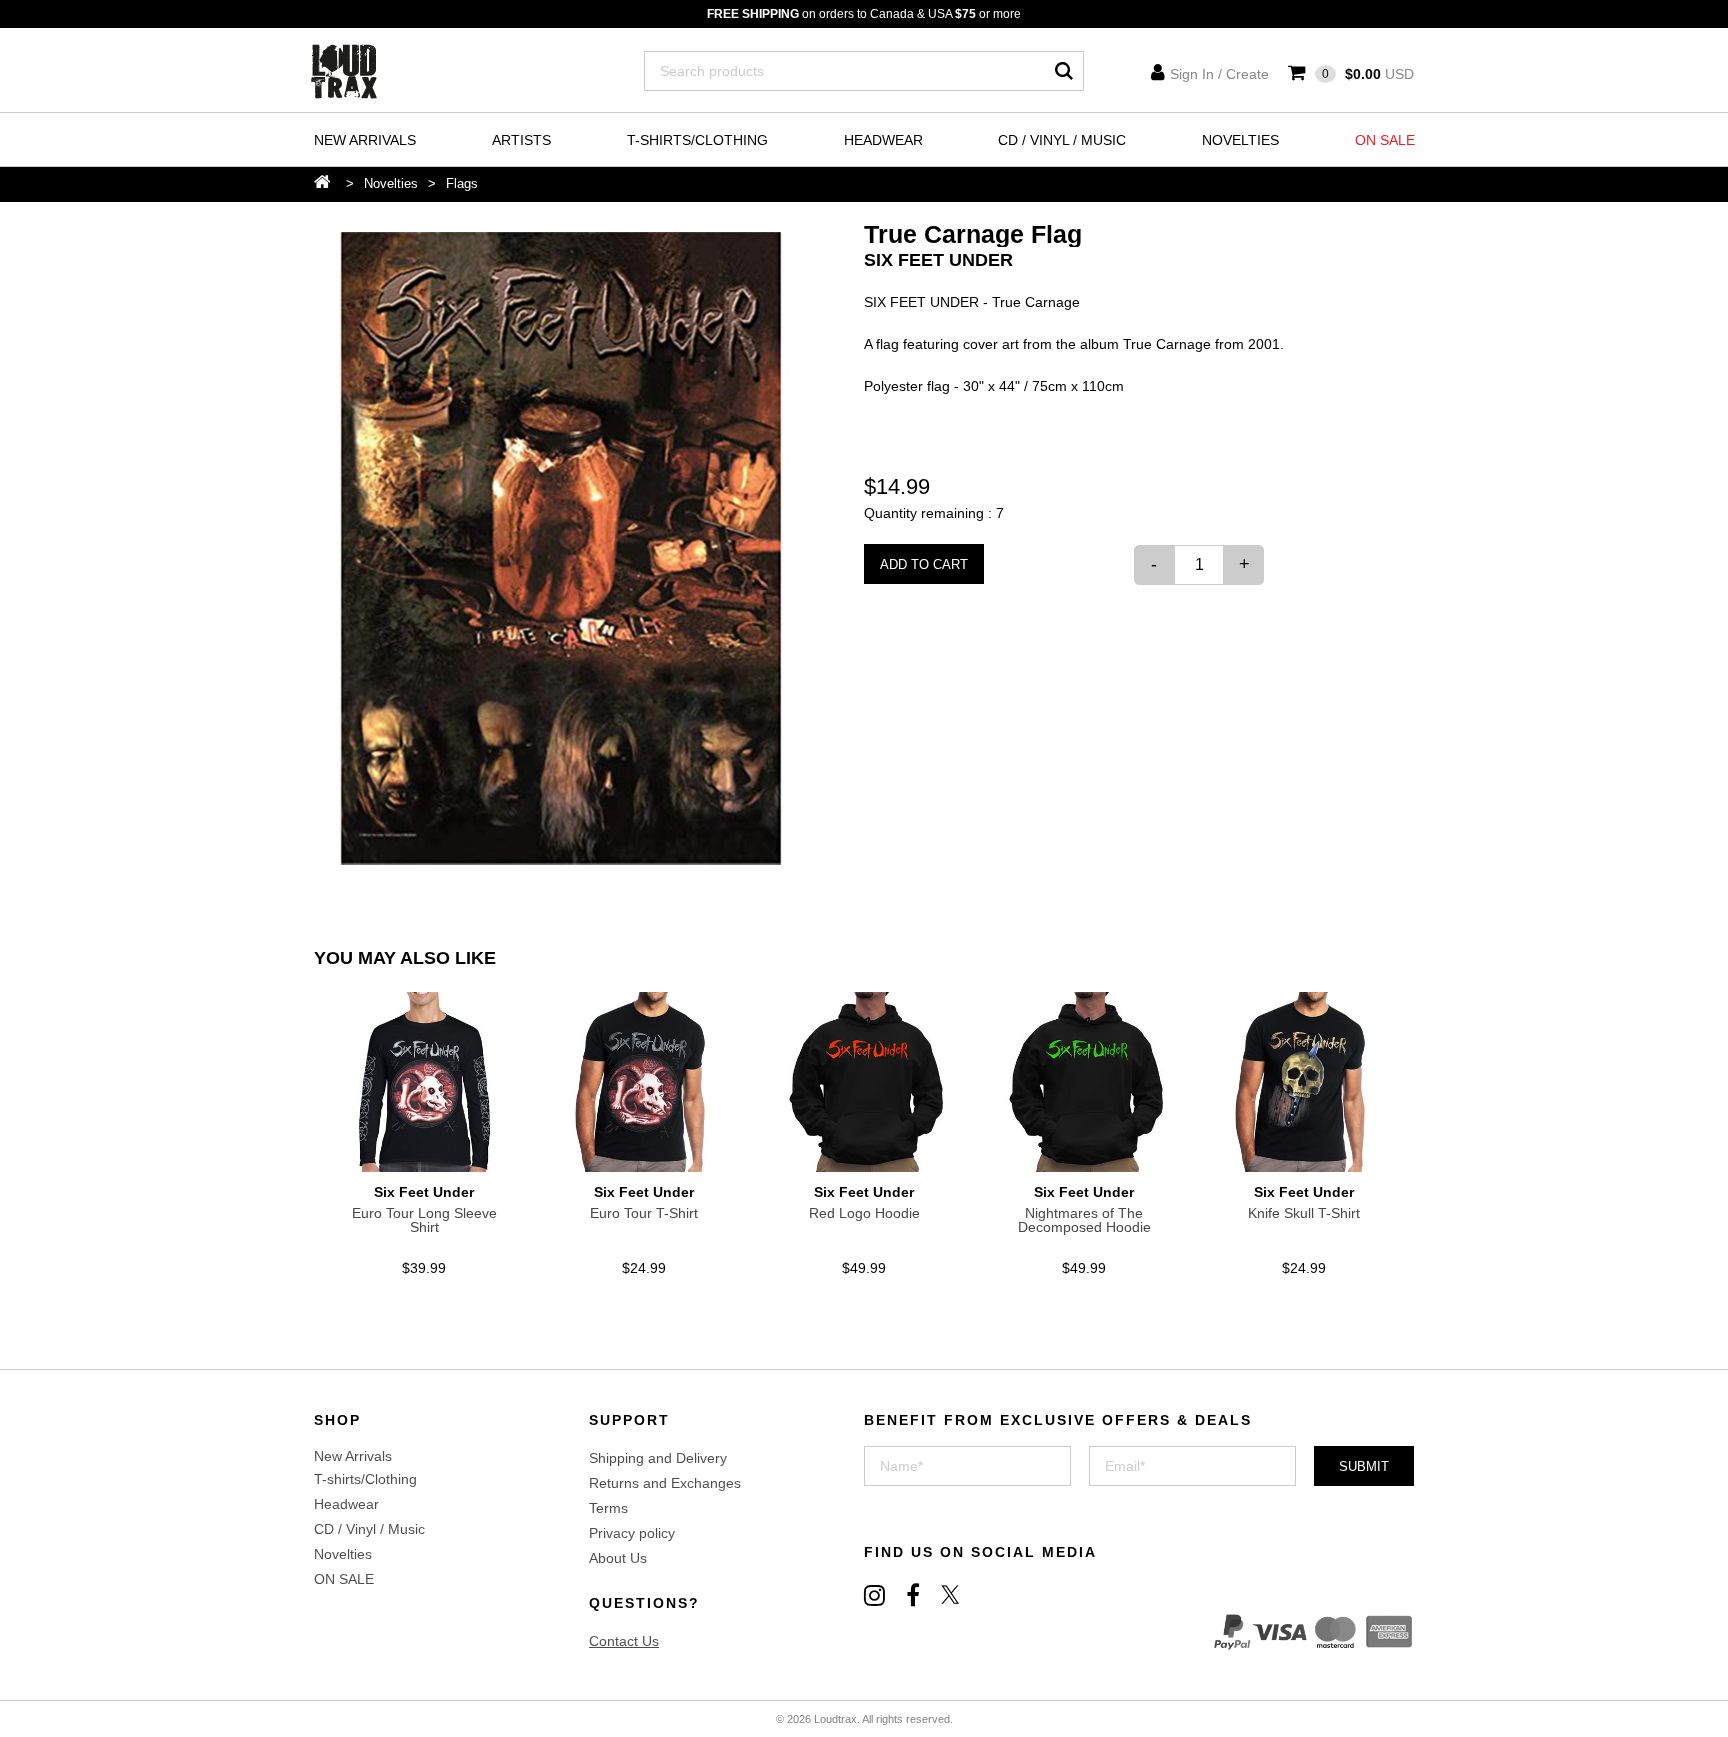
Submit (1364, 1466)
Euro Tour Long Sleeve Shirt (424, 1220)
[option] (561, 548)
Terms (608, 1508)
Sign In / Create (1219, 74)
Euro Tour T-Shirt (644, 1213)
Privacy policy (632, 1533)
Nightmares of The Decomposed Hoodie (1084, 1220)
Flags (462, 183)
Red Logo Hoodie (864, 1213)
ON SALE (1385, 140)
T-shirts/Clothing (697, 140)
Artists (521, 140)
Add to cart (924, 564)
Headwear (883, 140)
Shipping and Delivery (658, 1458)
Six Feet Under (938, 260)
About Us (618, 1558)
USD (1368, 74)
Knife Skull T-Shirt (1304, 1213)
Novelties (1240, 140)
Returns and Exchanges (665, 1483)
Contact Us (624, 1641)
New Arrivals (365, 140)
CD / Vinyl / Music (1062, 140)
